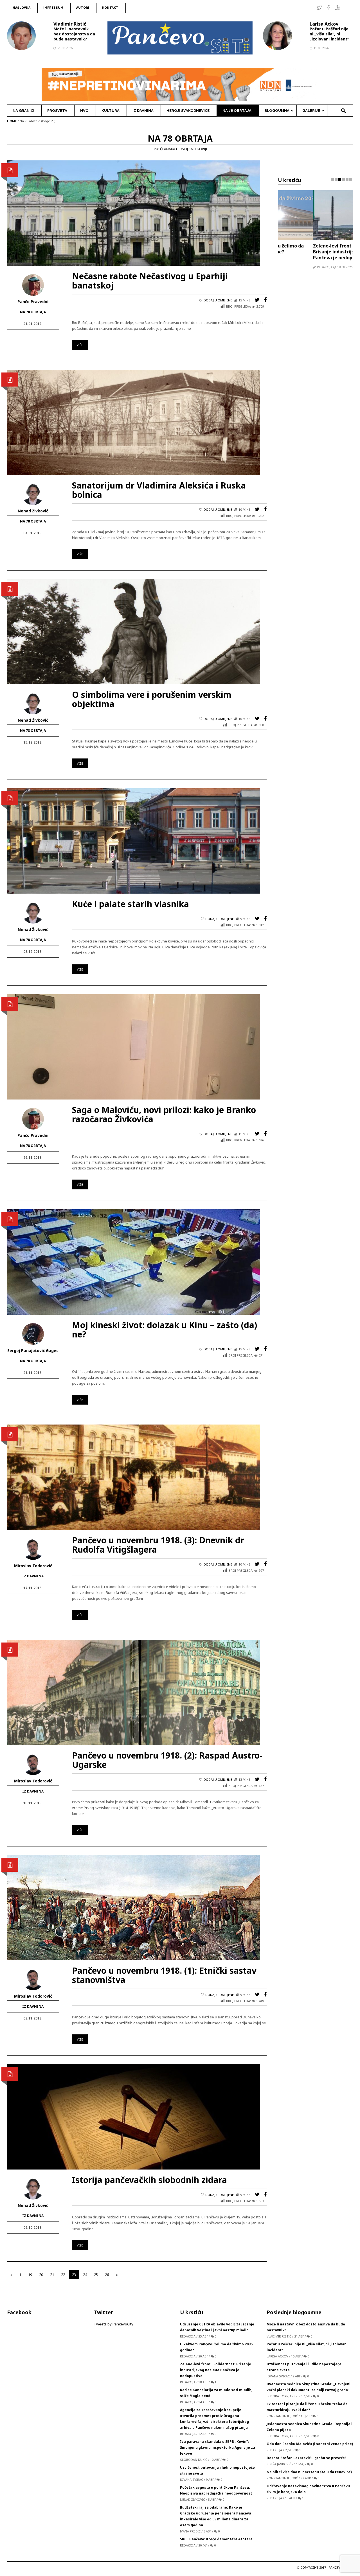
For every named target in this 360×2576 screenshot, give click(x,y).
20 (41, 2275)
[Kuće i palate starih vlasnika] (134, 841)
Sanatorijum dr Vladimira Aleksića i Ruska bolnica (159, 490)
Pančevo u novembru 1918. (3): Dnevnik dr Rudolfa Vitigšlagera (158, 1545)
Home (12, 121)
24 (85, 2275)
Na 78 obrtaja (33, 312)
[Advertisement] (316, 384)
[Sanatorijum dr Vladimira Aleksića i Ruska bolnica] (134, 422)
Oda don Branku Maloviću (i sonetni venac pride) (310, 2444)
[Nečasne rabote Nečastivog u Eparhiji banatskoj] (134, 213)
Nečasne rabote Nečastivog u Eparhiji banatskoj (150, 281)
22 (63, 2275)
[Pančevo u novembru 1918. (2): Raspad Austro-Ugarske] (134, 1692)
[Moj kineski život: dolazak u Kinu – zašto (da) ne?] (134, 1262)
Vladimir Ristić (70, 24)
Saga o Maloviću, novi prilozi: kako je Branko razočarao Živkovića (164, 1114)
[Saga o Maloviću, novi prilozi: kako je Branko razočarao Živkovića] (134, 1046)
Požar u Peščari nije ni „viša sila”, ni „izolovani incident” (329, 34)
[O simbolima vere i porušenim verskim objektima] (134, 631)
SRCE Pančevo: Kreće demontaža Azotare (216, 2539)
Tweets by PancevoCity (113, 2324)
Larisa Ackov (324, 24)
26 (107, 2275)
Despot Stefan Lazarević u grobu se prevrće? (307, 2458)
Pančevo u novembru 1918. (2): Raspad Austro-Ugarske (167, 1760)
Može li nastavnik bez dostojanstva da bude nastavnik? (74, 34)
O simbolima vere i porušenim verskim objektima (152, 699)
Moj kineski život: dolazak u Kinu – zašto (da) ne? (165, 1330)
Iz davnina (33, 1576)
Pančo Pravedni (33, 302)
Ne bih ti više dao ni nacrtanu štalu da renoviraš (309, 2472)
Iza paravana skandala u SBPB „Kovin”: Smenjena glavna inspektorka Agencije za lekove (218, 2447)
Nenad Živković (33, 511)
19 (30, 2275)
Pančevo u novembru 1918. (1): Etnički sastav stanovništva (164, 1975)
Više (80, 345)
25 (96, 2275)
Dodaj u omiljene (218, 300)
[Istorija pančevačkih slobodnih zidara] (134, 2116)
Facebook (19, 2312)
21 (52, 2275)
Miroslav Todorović (33, 1566)
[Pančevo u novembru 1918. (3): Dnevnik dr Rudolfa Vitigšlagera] (134, 1477)
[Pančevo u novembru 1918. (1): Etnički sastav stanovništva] (134, 1907)
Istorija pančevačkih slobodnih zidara (149, 2180)
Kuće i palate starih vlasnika (130, 904)
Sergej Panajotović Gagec (33, 1351)
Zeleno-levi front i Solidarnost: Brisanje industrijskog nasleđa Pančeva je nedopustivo (312, 252)
